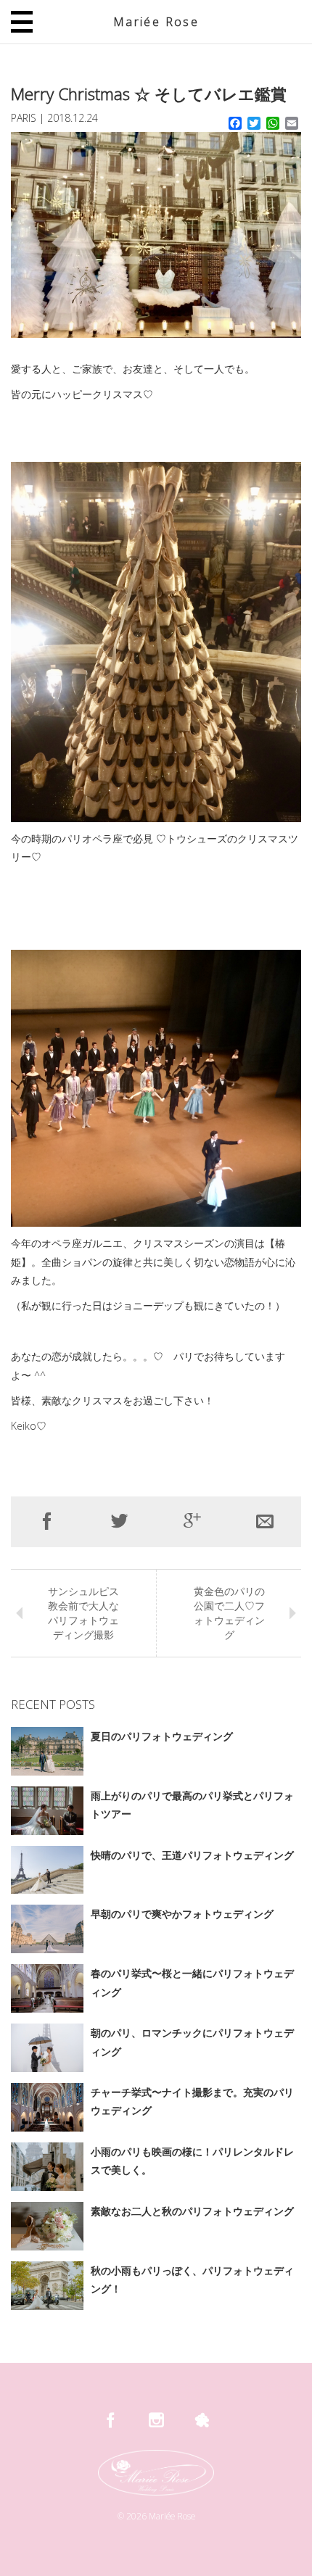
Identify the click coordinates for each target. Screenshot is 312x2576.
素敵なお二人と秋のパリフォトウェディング (192, 2211)
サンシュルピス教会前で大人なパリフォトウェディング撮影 (83, 1613)
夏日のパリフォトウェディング (162, 1736)
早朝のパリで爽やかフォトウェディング (182, 1914)
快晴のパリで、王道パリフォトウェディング (192, 1855)
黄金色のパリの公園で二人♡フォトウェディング (229, 1613)
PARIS (24, 118)
